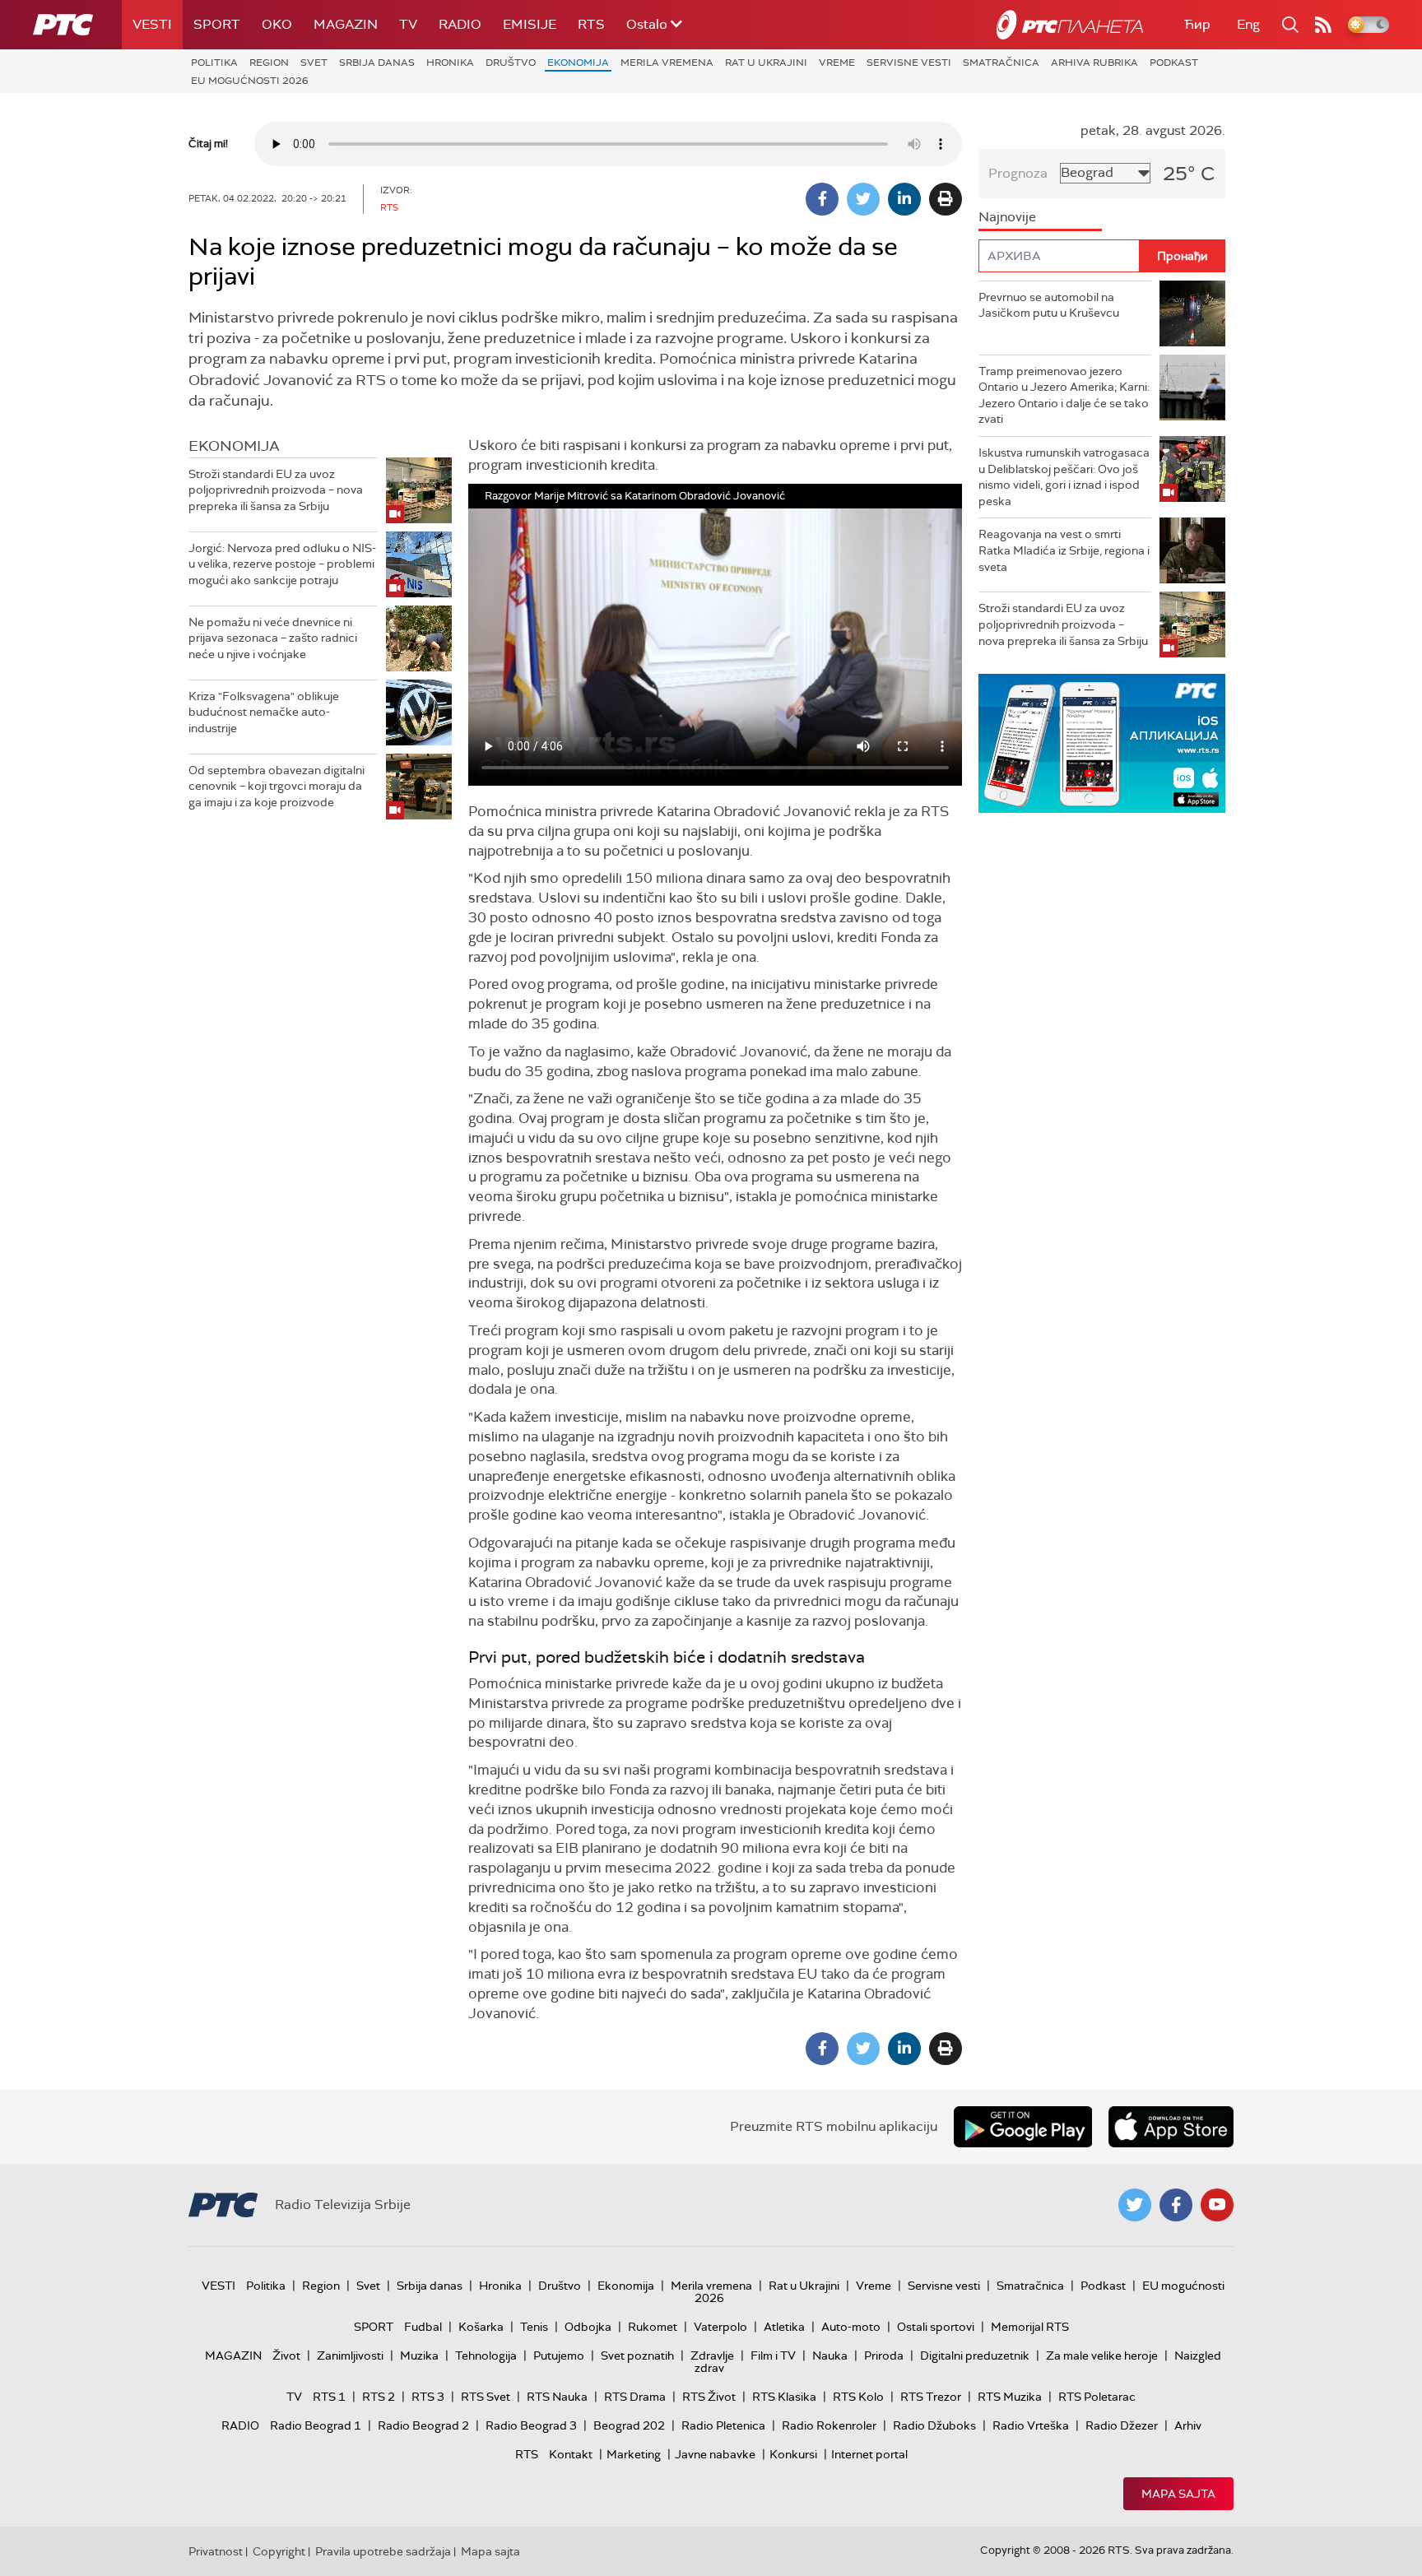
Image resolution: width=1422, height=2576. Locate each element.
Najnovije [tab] (1007, 217)
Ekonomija (578, 63)
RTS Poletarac (1097, 2397)
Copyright (279, 2551)
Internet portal (869, 2454)
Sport (217, 24)
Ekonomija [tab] (234, 446)
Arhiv (1188, 2425)
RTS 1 (329, 2397)
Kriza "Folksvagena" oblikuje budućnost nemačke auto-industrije (264, 712)
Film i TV (773, 2356)
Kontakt (571, 2454)
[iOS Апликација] (1102, 743)
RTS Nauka (557, 2397)
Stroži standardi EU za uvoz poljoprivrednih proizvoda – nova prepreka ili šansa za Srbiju (276, 490)
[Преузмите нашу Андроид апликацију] (1023, 2127)
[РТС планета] (1070, 25)
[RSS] (1323, 25)
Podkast (1174, 63)
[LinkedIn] (904, 199)
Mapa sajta (1178, 2494)
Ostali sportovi (936, 2327)
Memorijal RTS (1030, 2327)
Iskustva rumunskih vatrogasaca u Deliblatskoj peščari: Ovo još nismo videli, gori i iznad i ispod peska (1064, 477)
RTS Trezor (931, 2397)
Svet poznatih (637, 2356)
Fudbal (423, 2327)
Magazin (346, 24)
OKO (277, 24)
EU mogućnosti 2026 (250, 81)
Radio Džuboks (934, 2425)
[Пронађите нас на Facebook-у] (1176, 2205)
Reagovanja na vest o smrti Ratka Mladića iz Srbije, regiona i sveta (1064, 550)
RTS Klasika (784, 2397)
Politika (214, 63)
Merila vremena (667, 63)
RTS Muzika (1010, 2397)
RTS (591, 24)
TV (408, 24)
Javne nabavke (715, 2454)
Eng (1248, 24)
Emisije (530, 24)
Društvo (511, 63)
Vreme (837, 63)
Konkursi (793, 2454)
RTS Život (709, 2397)
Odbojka (588, 2327)
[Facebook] (822, 199)
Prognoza (1018, 173)
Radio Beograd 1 (316, 2425)
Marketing (634, 2454)
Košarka (481, 2327)
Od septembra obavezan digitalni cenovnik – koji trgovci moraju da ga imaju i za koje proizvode (276, 786)
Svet (314, 63)
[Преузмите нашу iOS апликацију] (1171, 2127)
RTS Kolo (858, 2397)
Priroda (884, 2356)
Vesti (152, 24)
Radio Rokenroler (829, 2425)
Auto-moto (851, 2327)
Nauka (830, 2356)
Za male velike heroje (1102, 2356)
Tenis (534, 2327)
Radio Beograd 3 (531, 2425)
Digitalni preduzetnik (975, 2356)
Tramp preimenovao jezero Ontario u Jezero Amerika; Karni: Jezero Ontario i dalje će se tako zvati (1064, 395)
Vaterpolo (720, 2327)
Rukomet (653, 2327)
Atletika (784, 2327)
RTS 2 (379, 2397)
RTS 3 (428, 2397)
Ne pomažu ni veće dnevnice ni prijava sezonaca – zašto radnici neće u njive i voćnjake (273, 638)
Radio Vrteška (1031, 2425)
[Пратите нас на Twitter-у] (1135, 2205)
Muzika (419, 2356)
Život (286, 2356)
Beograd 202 (629, 2425)
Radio (460, 24)
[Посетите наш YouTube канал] (1217, 2205)
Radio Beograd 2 (423, 2425)
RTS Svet (486, 2397)
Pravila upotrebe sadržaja (383, 2551)
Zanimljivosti (350, 2356)
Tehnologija (486, 2356)
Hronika (450, 63)
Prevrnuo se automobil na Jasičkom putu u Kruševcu (1049, 305)
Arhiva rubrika (1094, 63)
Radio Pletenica (723, 2425)
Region (269, 63)
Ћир (1197, 24)
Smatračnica (1001, 63)
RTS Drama (635, 2397)
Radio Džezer (1122, 2425)
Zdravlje (712, 2356)
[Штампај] (946, 199)
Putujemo (559, 2356)
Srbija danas (377, 63)
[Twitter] (863, 199)
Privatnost (216, 2551)
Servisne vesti (909, 63)
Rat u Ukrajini (766, 63)
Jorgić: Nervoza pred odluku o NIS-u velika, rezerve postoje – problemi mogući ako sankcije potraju (282, 564)
